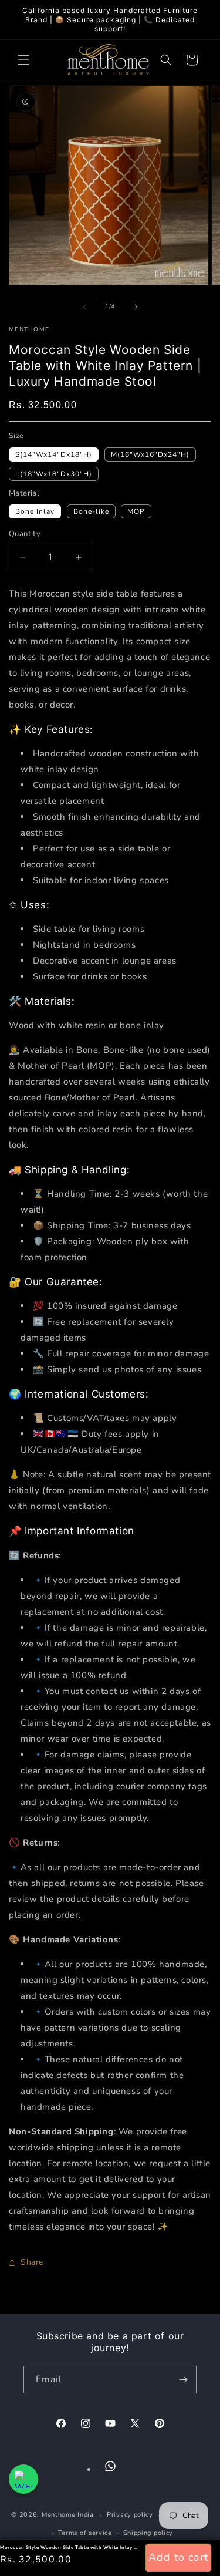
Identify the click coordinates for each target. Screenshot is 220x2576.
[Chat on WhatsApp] (23, 2479)
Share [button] (32, 2262)
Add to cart (178, 2557)
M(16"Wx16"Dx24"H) (150, 454)
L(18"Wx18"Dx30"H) (54, 474)
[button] (23, 60)
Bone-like (91, 511)
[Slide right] (136, 307)
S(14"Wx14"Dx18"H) (54, 454)
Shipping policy (148, 2533)
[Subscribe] (183, 2380)
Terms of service (85, 2533)
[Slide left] (84, 307)
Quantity (25, 534)
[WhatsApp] (110, 2466)
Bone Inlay (35, 511)
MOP (136, 511)
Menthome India (68, 2515)
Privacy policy (130, 2515)
